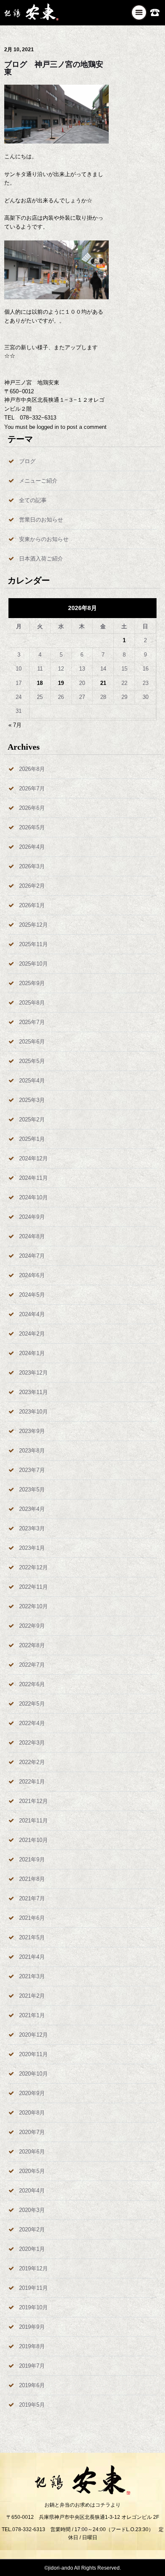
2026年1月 (32, 905)
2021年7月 (32, 1898)
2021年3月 (32, 1976)
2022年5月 (32, 1704)
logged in (48, 427)
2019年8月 (32, 2346)
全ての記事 (33, 500)
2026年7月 (32, 788)
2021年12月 (33, 1801)
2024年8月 (32, 1236)
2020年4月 (32, 2191)
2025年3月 (32, 1100)
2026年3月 (32, 866)
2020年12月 (33, 2035)
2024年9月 (32, 1217)
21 (103, 683)
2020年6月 (32, 2152)
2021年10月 (33, 1840)
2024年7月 (32, 1256)
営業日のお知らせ (41, 520)
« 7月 (15, 725)
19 (61, 683)
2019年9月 (32, 2327)
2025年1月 (32, 1139)
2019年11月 (33, 2288)
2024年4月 (32, 1314)
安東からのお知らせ (44, 539)
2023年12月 (33, 1373)
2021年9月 (32, 1860)
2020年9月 (32, 2093)
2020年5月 (32, 2171)
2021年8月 (32, 1879)
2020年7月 (32, 2132)
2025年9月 (32, 983)
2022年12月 (33, 1567)
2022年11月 (33, 1587)
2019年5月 (32, 2405)
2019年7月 (32, 2366)
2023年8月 (32, 1451)
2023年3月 (32, 1528)
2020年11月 (33, 2054)
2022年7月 (32, 1665)
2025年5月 (32, 1061)
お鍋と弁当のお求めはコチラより (82, 2505)
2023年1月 (32, 1548)
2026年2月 (32, 886)
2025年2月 (32, 1120)
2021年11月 (33, 1821)
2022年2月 (32, 1762)
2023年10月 (33, 1412)
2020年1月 (32, 2249)
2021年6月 (32, 1918)
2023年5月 (32, 1490)
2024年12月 (33, 1158)
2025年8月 (32, 1003)
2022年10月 (33, 1606)
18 (40, 683)
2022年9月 (32, 1626)
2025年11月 (33, 944)
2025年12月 (33, 925)
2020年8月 (32, 2113)
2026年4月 (32, 847)
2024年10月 (33, 1197)
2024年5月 (32, 1295)
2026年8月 (32, 769)
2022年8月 (32, 1645)
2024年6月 (32, 1275)
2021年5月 (32, 1937)
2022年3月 (32, 1743)
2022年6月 (32, 1684)
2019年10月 (33, 2307)
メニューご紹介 (38, 481)
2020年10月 (33, 2074)
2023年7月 (32, 1470)
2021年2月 (32, 1996)
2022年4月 (32, 1723)
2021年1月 (32, 2015)
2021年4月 (32, 1957)
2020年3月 (32, 2210)
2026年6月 (32, 808)
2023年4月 (32, 1509)
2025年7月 (32, 1022)
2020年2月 (32, 2229)
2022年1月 (32, 1782)
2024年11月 (33, 1178)
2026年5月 (32, 827)
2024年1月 (32, 1353)
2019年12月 (33, 2268)
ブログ (27, 461)
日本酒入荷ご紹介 (41, 559)
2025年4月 (32, 1081)
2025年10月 (33, 964)
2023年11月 (33, 1392)
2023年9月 (32, 1431)
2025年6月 (32, 1042)
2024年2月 (32, 1334)
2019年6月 (32, 2385)
